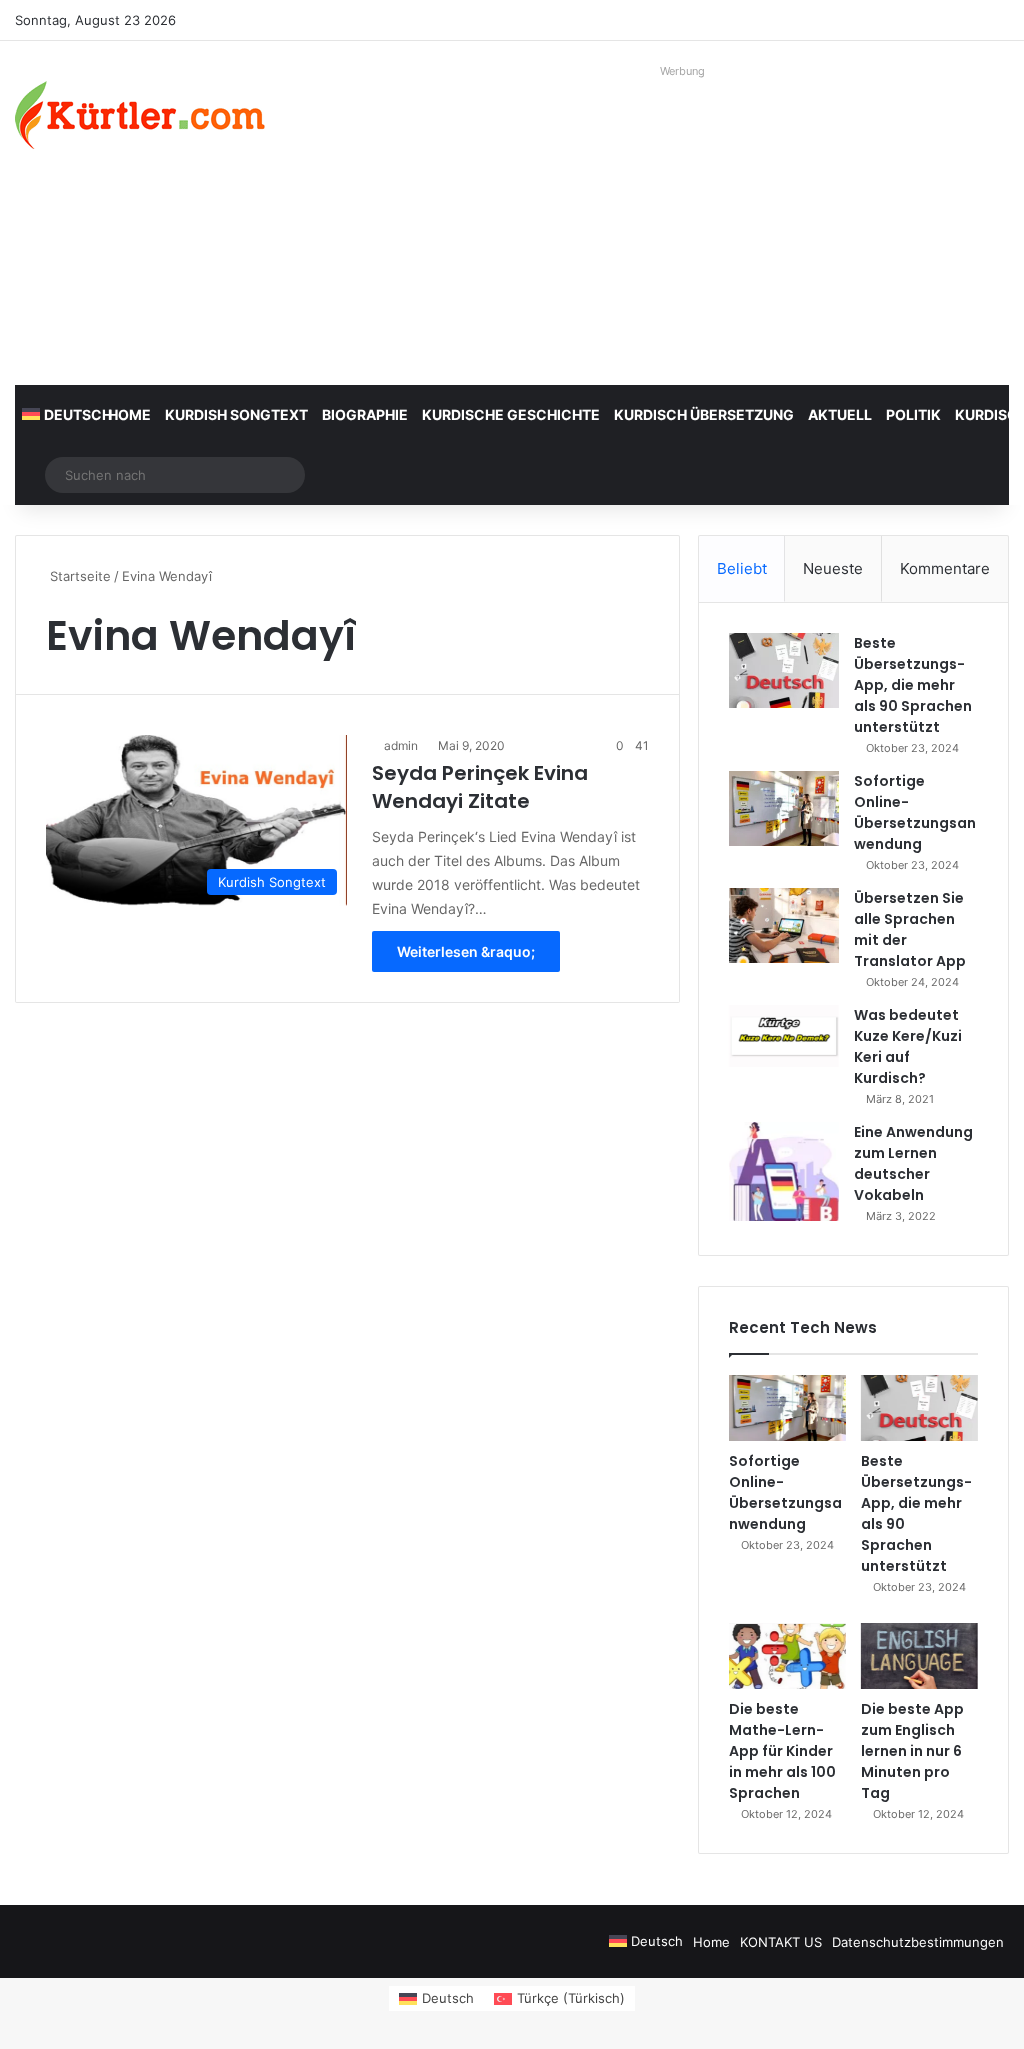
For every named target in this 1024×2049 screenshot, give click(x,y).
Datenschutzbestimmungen (918, 1942)
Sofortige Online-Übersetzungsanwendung (915, 812)
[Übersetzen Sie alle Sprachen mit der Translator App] (784, 925)
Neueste (833, 568)
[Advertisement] (682, 225)
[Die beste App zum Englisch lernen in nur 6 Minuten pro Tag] (919, 1656)
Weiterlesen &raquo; (466, 951)
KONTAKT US (781, 1942)
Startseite (78, 576)
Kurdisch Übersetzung (704, 414)
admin (401, 745)
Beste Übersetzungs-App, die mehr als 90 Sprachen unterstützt (913, 685)
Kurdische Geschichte (511, 414)
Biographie (365, 414)
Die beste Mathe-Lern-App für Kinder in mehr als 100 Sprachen (782, 1751)
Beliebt (742, 568)
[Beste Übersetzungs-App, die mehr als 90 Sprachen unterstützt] (784, 670)
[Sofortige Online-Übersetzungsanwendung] (784, 808)
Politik (913, 414)
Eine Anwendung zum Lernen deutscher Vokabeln (913, 1163)
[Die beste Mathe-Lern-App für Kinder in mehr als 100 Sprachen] (787, 1656)
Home (129, 414)
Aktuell (840, 414)
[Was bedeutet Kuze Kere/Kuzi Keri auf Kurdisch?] (784, 1036)
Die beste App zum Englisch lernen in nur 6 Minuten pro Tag (912, 1751)
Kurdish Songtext (236, 414)
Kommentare (945, 568)
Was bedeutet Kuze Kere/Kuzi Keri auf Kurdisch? (908, 1046)
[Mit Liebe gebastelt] (140, 115)
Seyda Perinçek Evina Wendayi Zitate (480, 787)
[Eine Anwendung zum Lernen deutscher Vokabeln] (784, 1171)
